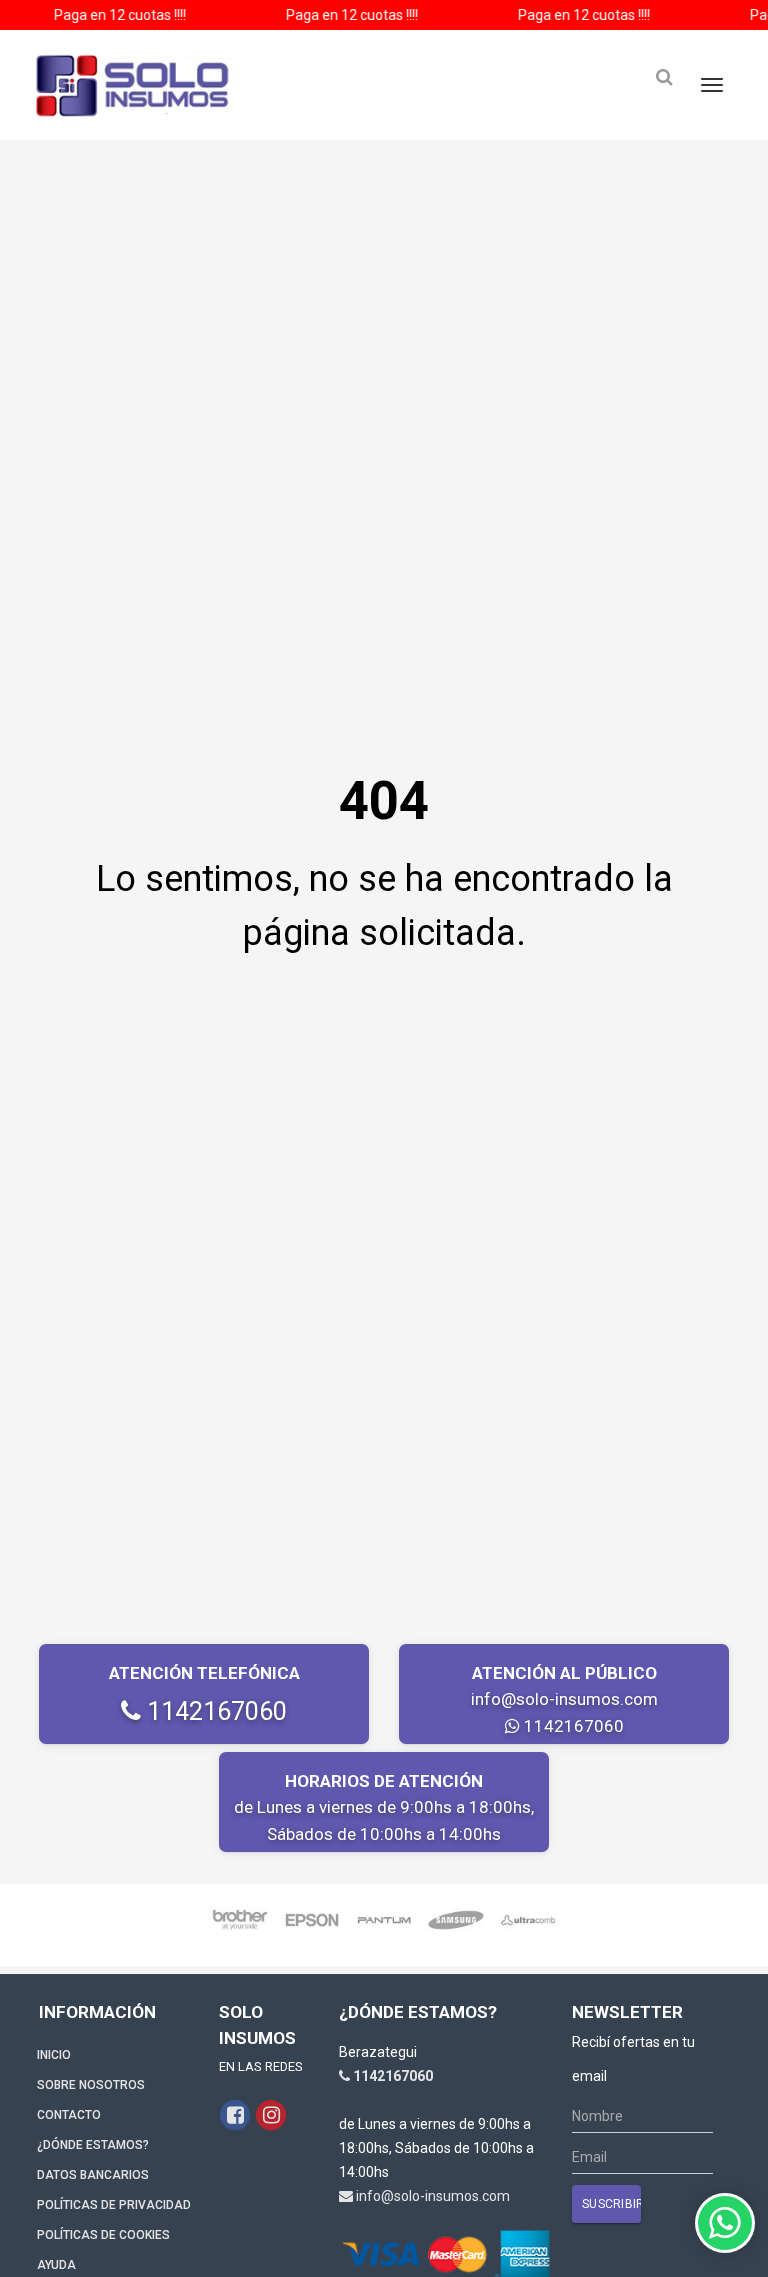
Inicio (54, 2055)
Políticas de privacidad (114, 2205)
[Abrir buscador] (664, 77)
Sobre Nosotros (91, 2085)
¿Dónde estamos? (93, 2145)
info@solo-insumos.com (564, 1699)
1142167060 (214, 1711)
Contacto (69, 2115)
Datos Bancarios (93, 2175)
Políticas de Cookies (103, 2235)
